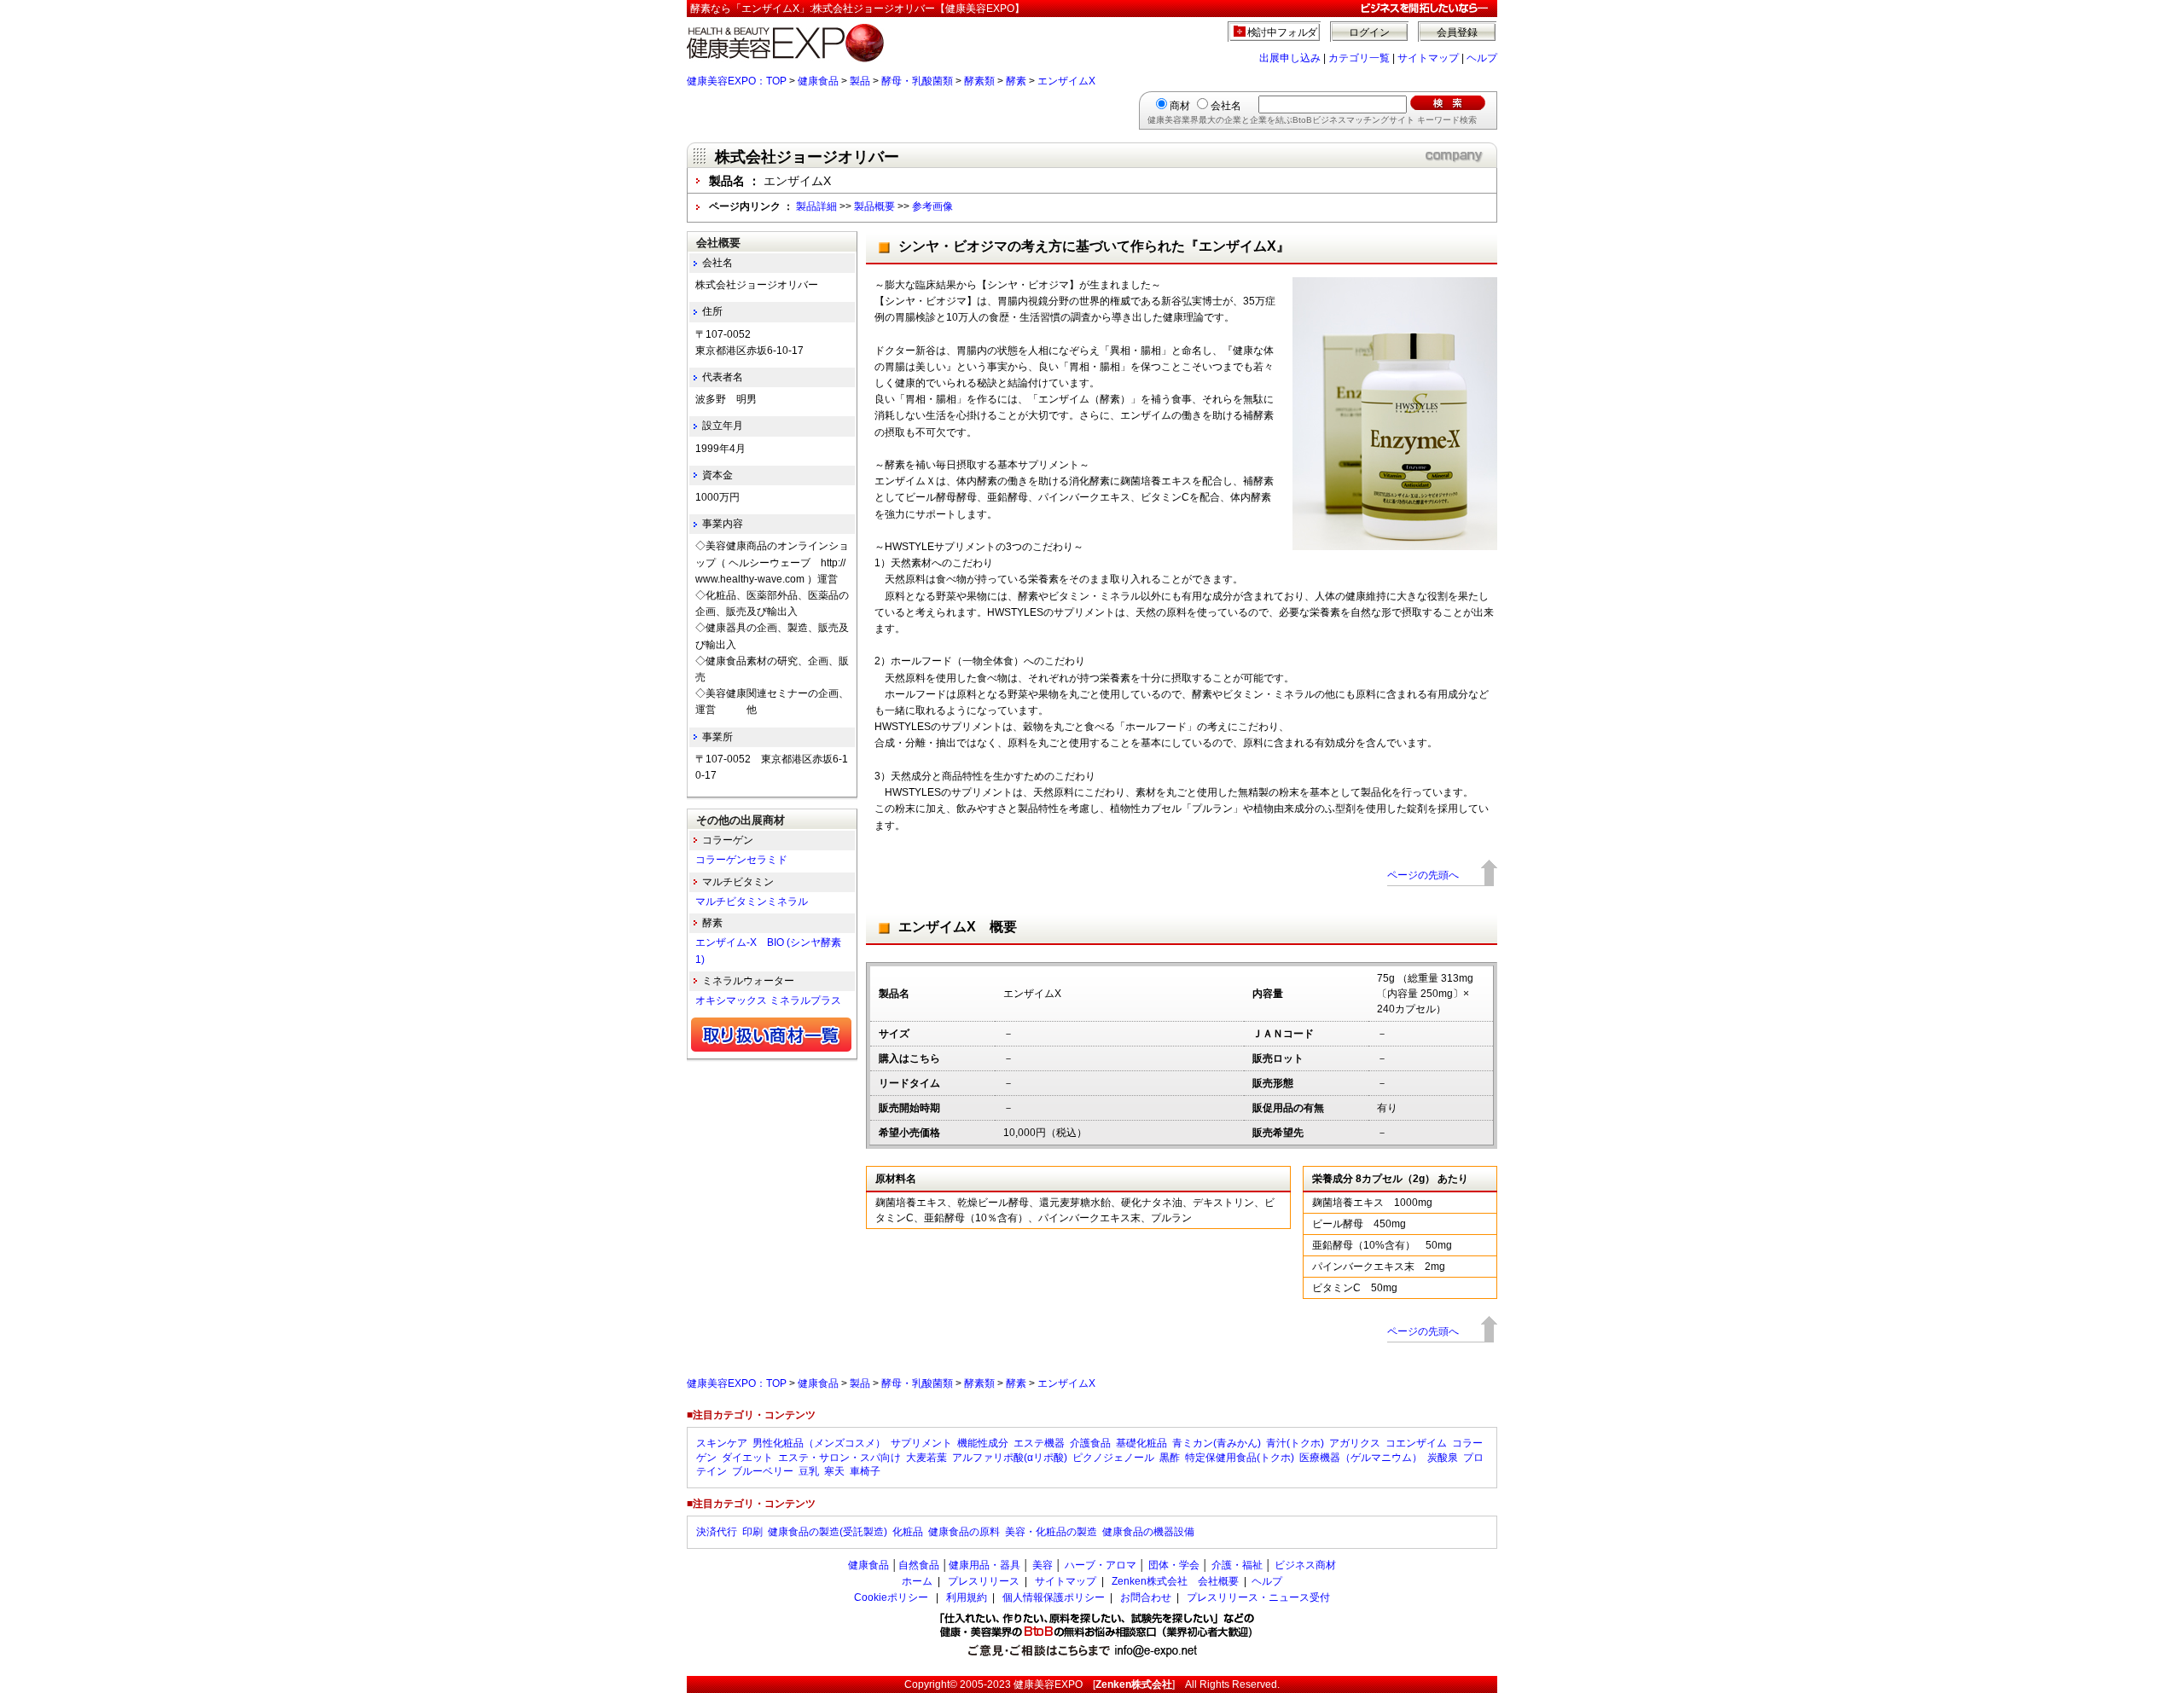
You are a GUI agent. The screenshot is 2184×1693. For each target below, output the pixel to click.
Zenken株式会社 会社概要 (1175, 1581)
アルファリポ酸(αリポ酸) (1010, 1458)
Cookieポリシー (891, 1597)
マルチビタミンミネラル (752, 902)
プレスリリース (984, 1581)
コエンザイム (1416, 1443)
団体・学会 (1174, 1565)
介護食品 (1090, 1443)
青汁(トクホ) (1295, 1443)
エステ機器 (1039, 1443)
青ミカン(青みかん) (1217, 1443)
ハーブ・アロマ (1101, 1565)
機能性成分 (983, 1443)
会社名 (1226, 106)
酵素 (1016, 81)
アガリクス (1355, 1443)
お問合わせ (1146, 1597)
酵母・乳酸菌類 (917, 81)
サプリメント (921, 1443)
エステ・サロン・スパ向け (839, 1458)
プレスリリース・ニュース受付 (1258, 1597)
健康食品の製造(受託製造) (828, 1532)
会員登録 (1457, 32)
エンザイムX (1066, 81)
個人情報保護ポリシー (1054, 1597)
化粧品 (908, 1532)
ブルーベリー (763, 1471)
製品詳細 (816, 206)
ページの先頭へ (1423, 875)
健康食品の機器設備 (1148, 1532)
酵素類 (979, 81)
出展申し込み (1290, 58)
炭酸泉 (1443, 1458)
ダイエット (747, 1458)
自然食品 (919, 1565)
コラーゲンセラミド (741, 860)
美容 (1043, 1565)
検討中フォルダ (1283, 32)
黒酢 (1170, 1458)
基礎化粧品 (1141, 1443)
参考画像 (932, 206)
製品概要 (874, 206)
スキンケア (722, 1443)
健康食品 (818, 81)
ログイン (1369, 32)
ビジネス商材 (1305, 1565)
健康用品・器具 (985, 1565)
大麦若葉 (926, 1458)
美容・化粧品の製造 (1051, 1532)
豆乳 (809, 1471)
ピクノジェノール (1113, 1458)
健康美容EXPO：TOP (737, 81)
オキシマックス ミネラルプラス (768, 1000)
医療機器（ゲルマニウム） (1361, 1458)
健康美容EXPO (1048, 1684)
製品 (860, 81)
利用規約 (967, 1597)
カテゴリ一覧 (1359, 58)
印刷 (752, 1532)
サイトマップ (1428, 58)
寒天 (834, 1471)
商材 (1180, 106)
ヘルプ (1482, 58)
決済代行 (717, 1532)
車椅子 (865, 1471)
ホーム (917, 1581)
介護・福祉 (1237, 1565)
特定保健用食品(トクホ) (1240, 1458)
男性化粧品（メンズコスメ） (819, 1443)
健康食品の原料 (964, 1532)
